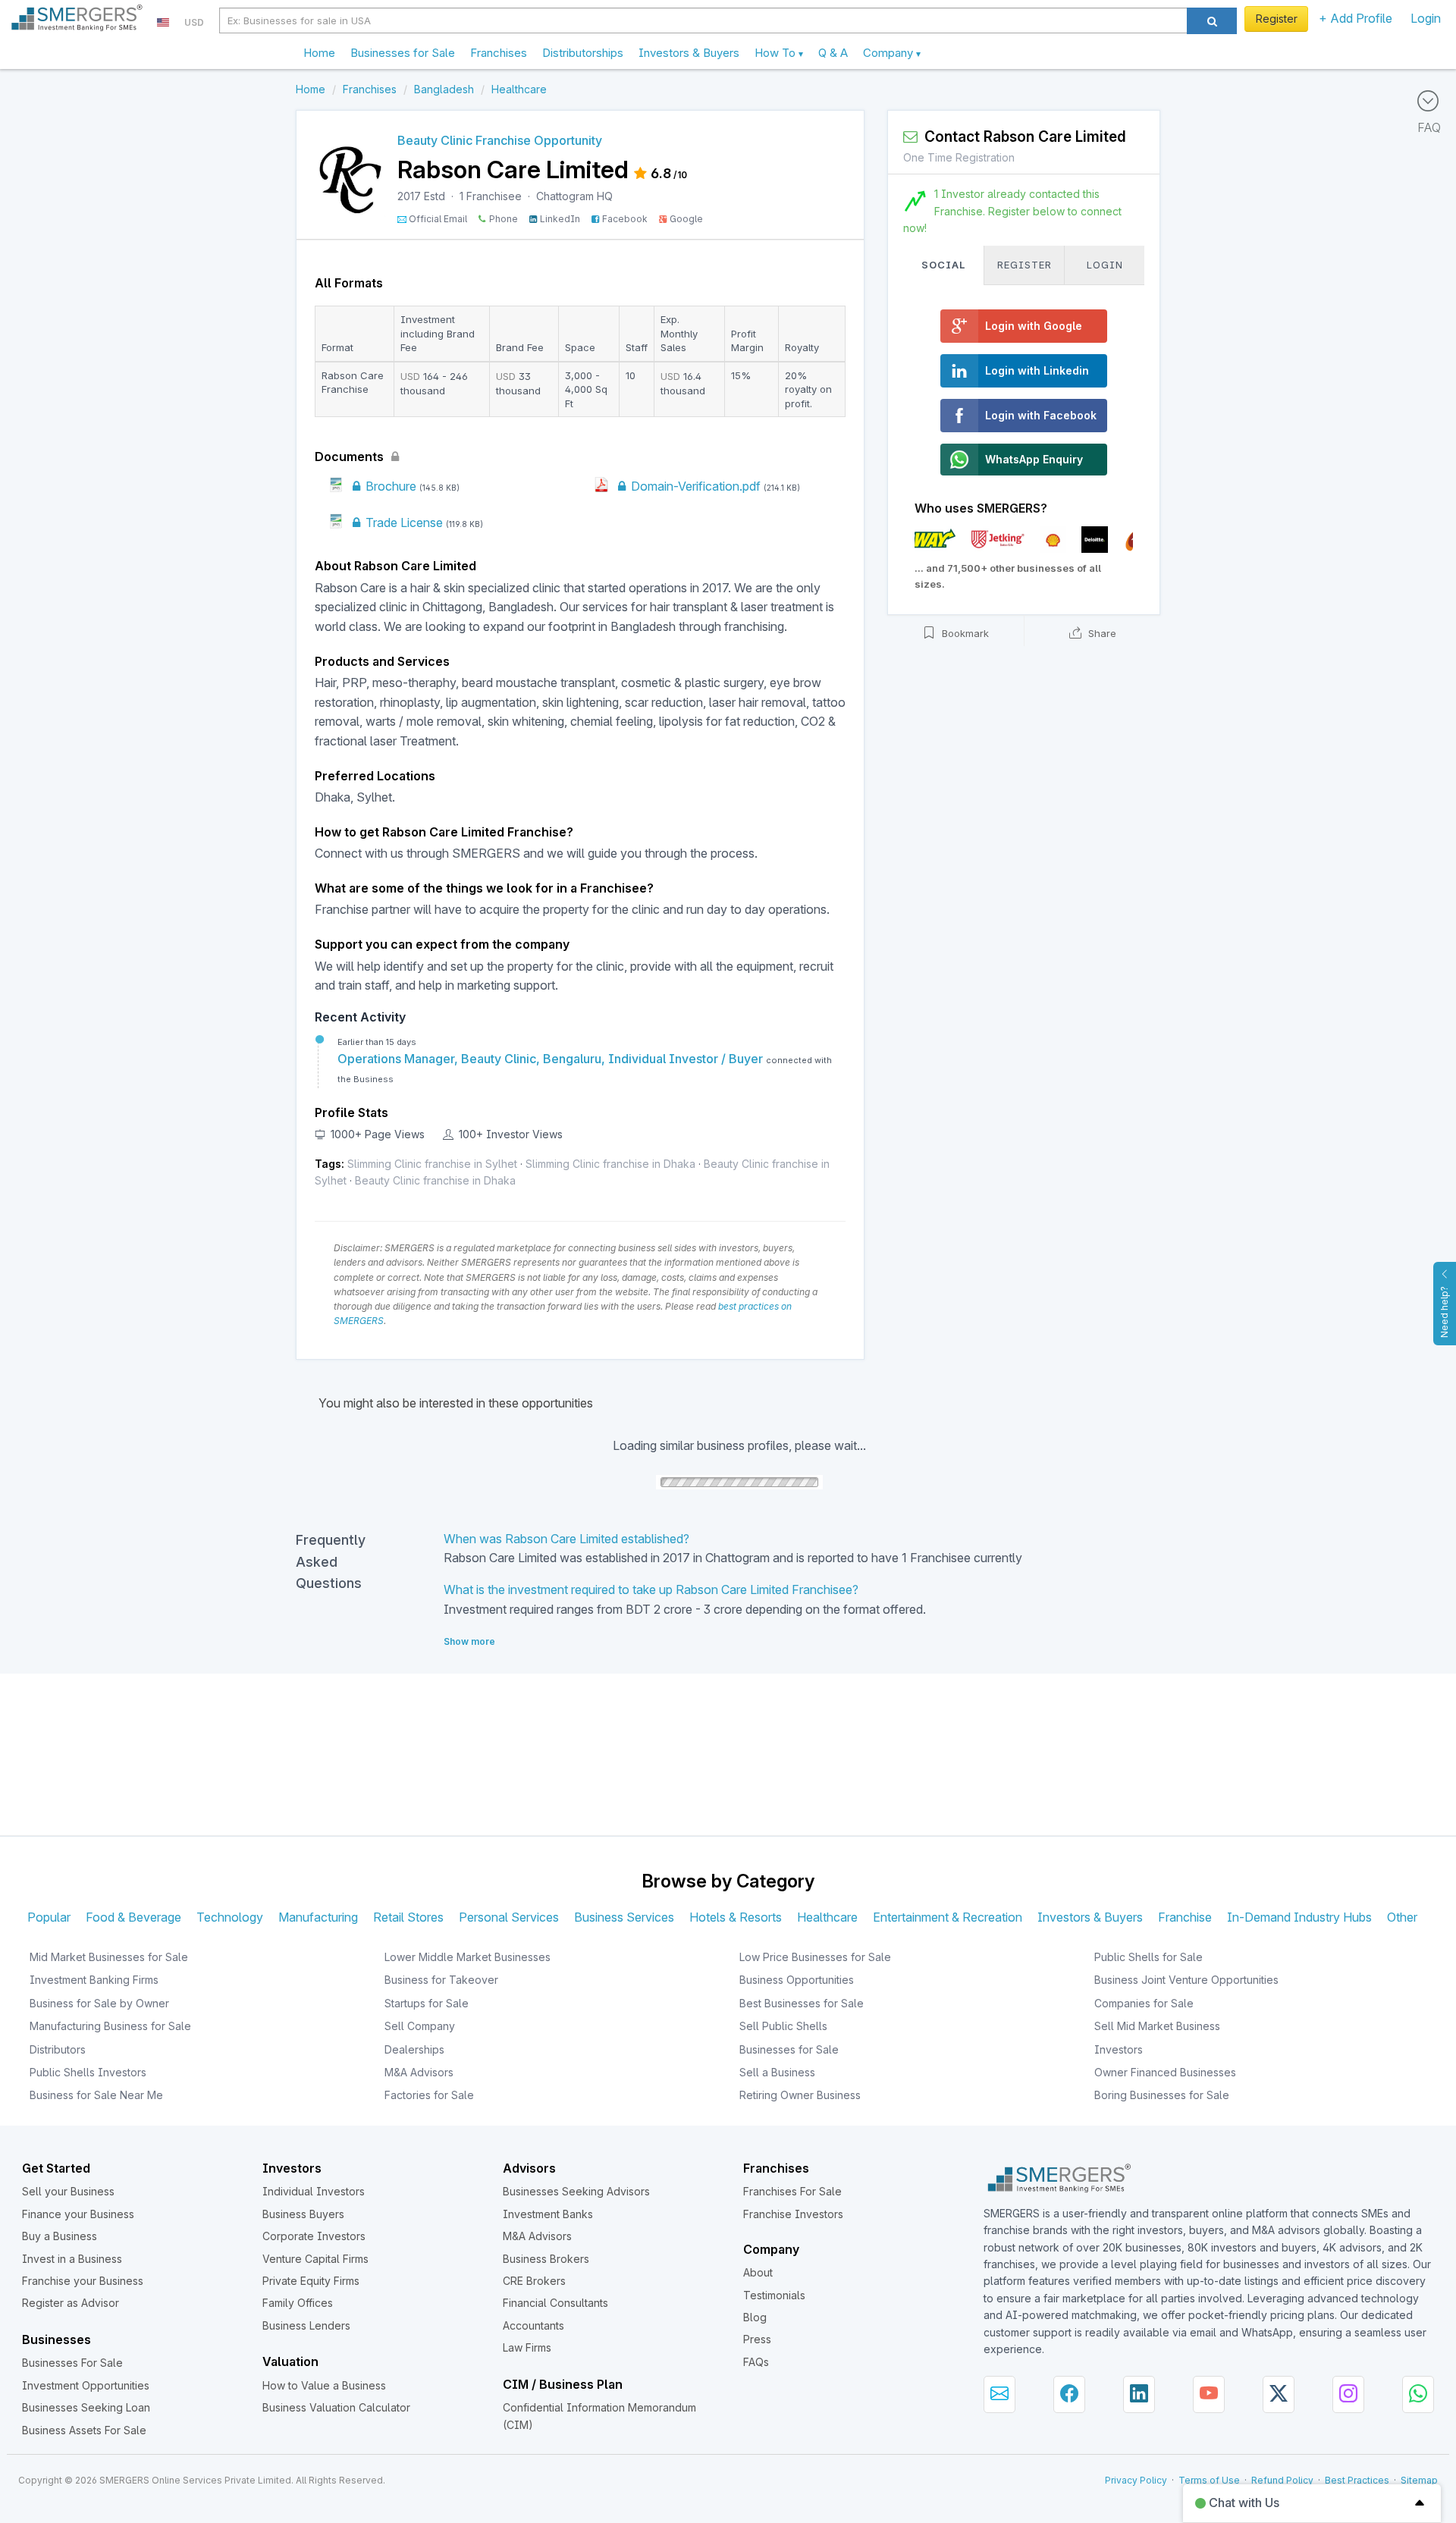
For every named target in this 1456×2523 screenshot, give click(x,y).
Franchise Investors (793, 2214)
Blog (755, 2317)
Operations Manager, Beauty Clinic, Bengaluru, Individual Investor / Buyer (552, 1059)
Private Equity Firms (311, 2281)
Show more (469, 1641)
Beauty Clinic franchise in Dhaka (435, 1180)
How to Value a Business (324, 2385)
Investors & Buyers (689, 53)
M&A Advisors (419, 2072)
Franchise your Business (83, 2281)
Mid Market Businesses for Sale (109, 1957)
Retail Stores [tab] (408, 1917)
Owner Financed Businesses (1165, 2072)
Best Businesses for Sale (802, 2003)
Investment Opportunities (86, 2385)
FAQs (756, 2362)
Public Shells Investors (88, 2072)
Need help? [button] (1444, 1312)
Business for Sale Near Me (96, 2095)
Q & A (833, 53)
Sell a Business (777, 2072)
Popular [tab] (49, 1917)
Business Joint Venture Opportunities (1186, 1980)
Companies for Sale (1144, 2003)
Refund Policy (1282, 2480)
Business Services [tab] (624, 1917)
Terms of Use (1209, 2480)
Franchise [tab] (1185, 1917)
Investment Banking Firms (94, 1980)
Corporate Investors (314, 2236)
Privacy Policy (1136, 2480)
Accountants (533, 2325)
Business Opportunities (797, 1980)
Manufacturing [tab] (318, 1917)
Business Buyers (303, 2214)
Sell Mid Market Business (1157, 2026)
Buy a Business (60, 2236)
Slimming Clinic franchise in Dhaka (610, 1164)
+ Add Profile (1356, 18)
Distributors (58, 2049)
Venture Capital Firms (315, 2259)
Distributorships (583, 53)
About (758, 2272)
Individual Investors (314, 2191)
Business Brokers (546, 2259)
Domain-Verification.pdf (694, 486)
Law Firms (527, 2347)
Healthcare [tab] (827, 1917)
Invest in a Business (72, 2259)
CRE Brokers (534, 2281)
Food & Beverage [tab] (133, 1917)
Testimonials (774, 2295)
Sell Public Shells (783, 2026)
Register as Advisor (71, 2303)
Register (1277, 19)
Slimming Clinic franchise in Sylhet (432, 1164)
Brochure (389, 486)
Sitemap (1419, 2480)
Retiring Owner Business (800, 2095)
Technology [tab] (230, 1917)
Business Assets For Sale (84, 2430)
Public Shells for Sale (1148, 1957)
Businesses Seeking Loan (86, 2407)
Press (757, 2339)
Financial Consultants (555, 2303)
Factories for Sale (429, 2095)
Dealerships (414, 2049)
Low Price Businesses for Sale (815, 1957)
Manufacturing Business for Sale (110, 2026)
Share (1101, 633)
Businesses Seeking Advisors (576, 2191)
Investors (1119, 2049)
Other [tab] (1402, 1917)
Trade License (403, 522)
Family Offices (298, 2303)
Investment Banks (548, 2214)
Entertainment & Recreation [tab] (948, 1917)
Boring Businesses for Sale (1162, 2095)
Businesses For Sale (72, 2363)
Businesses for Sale (403, 53)
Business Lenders (306, 2325)
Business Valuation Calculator (336, 2407)
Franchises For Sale (792, 2191)
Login (1426, 18)
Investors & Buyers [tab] (1090, 1917)
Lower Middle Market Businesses (468, 1957)
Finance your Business (78, 2214)
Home (319, 53)
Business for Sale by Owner (99, 2003)
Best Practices (1357, 2480)
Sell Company (420, 2026)
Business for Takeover (441, 1980)
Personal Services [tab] (509, 1917)
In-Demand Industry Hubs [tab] (1299, 1917)
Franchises (499, 53)
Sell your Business (68, 2191)
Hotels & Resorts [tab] (736, 1917)
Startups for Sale (427, 2003)
